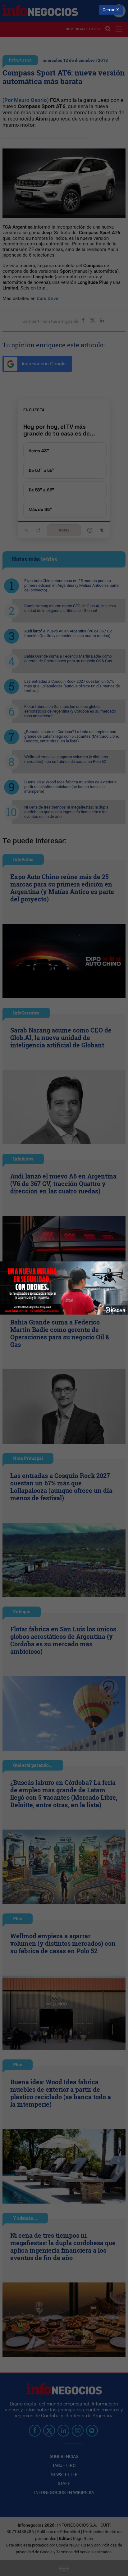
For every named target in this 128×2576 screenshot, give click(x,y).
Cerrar (109, 10)
